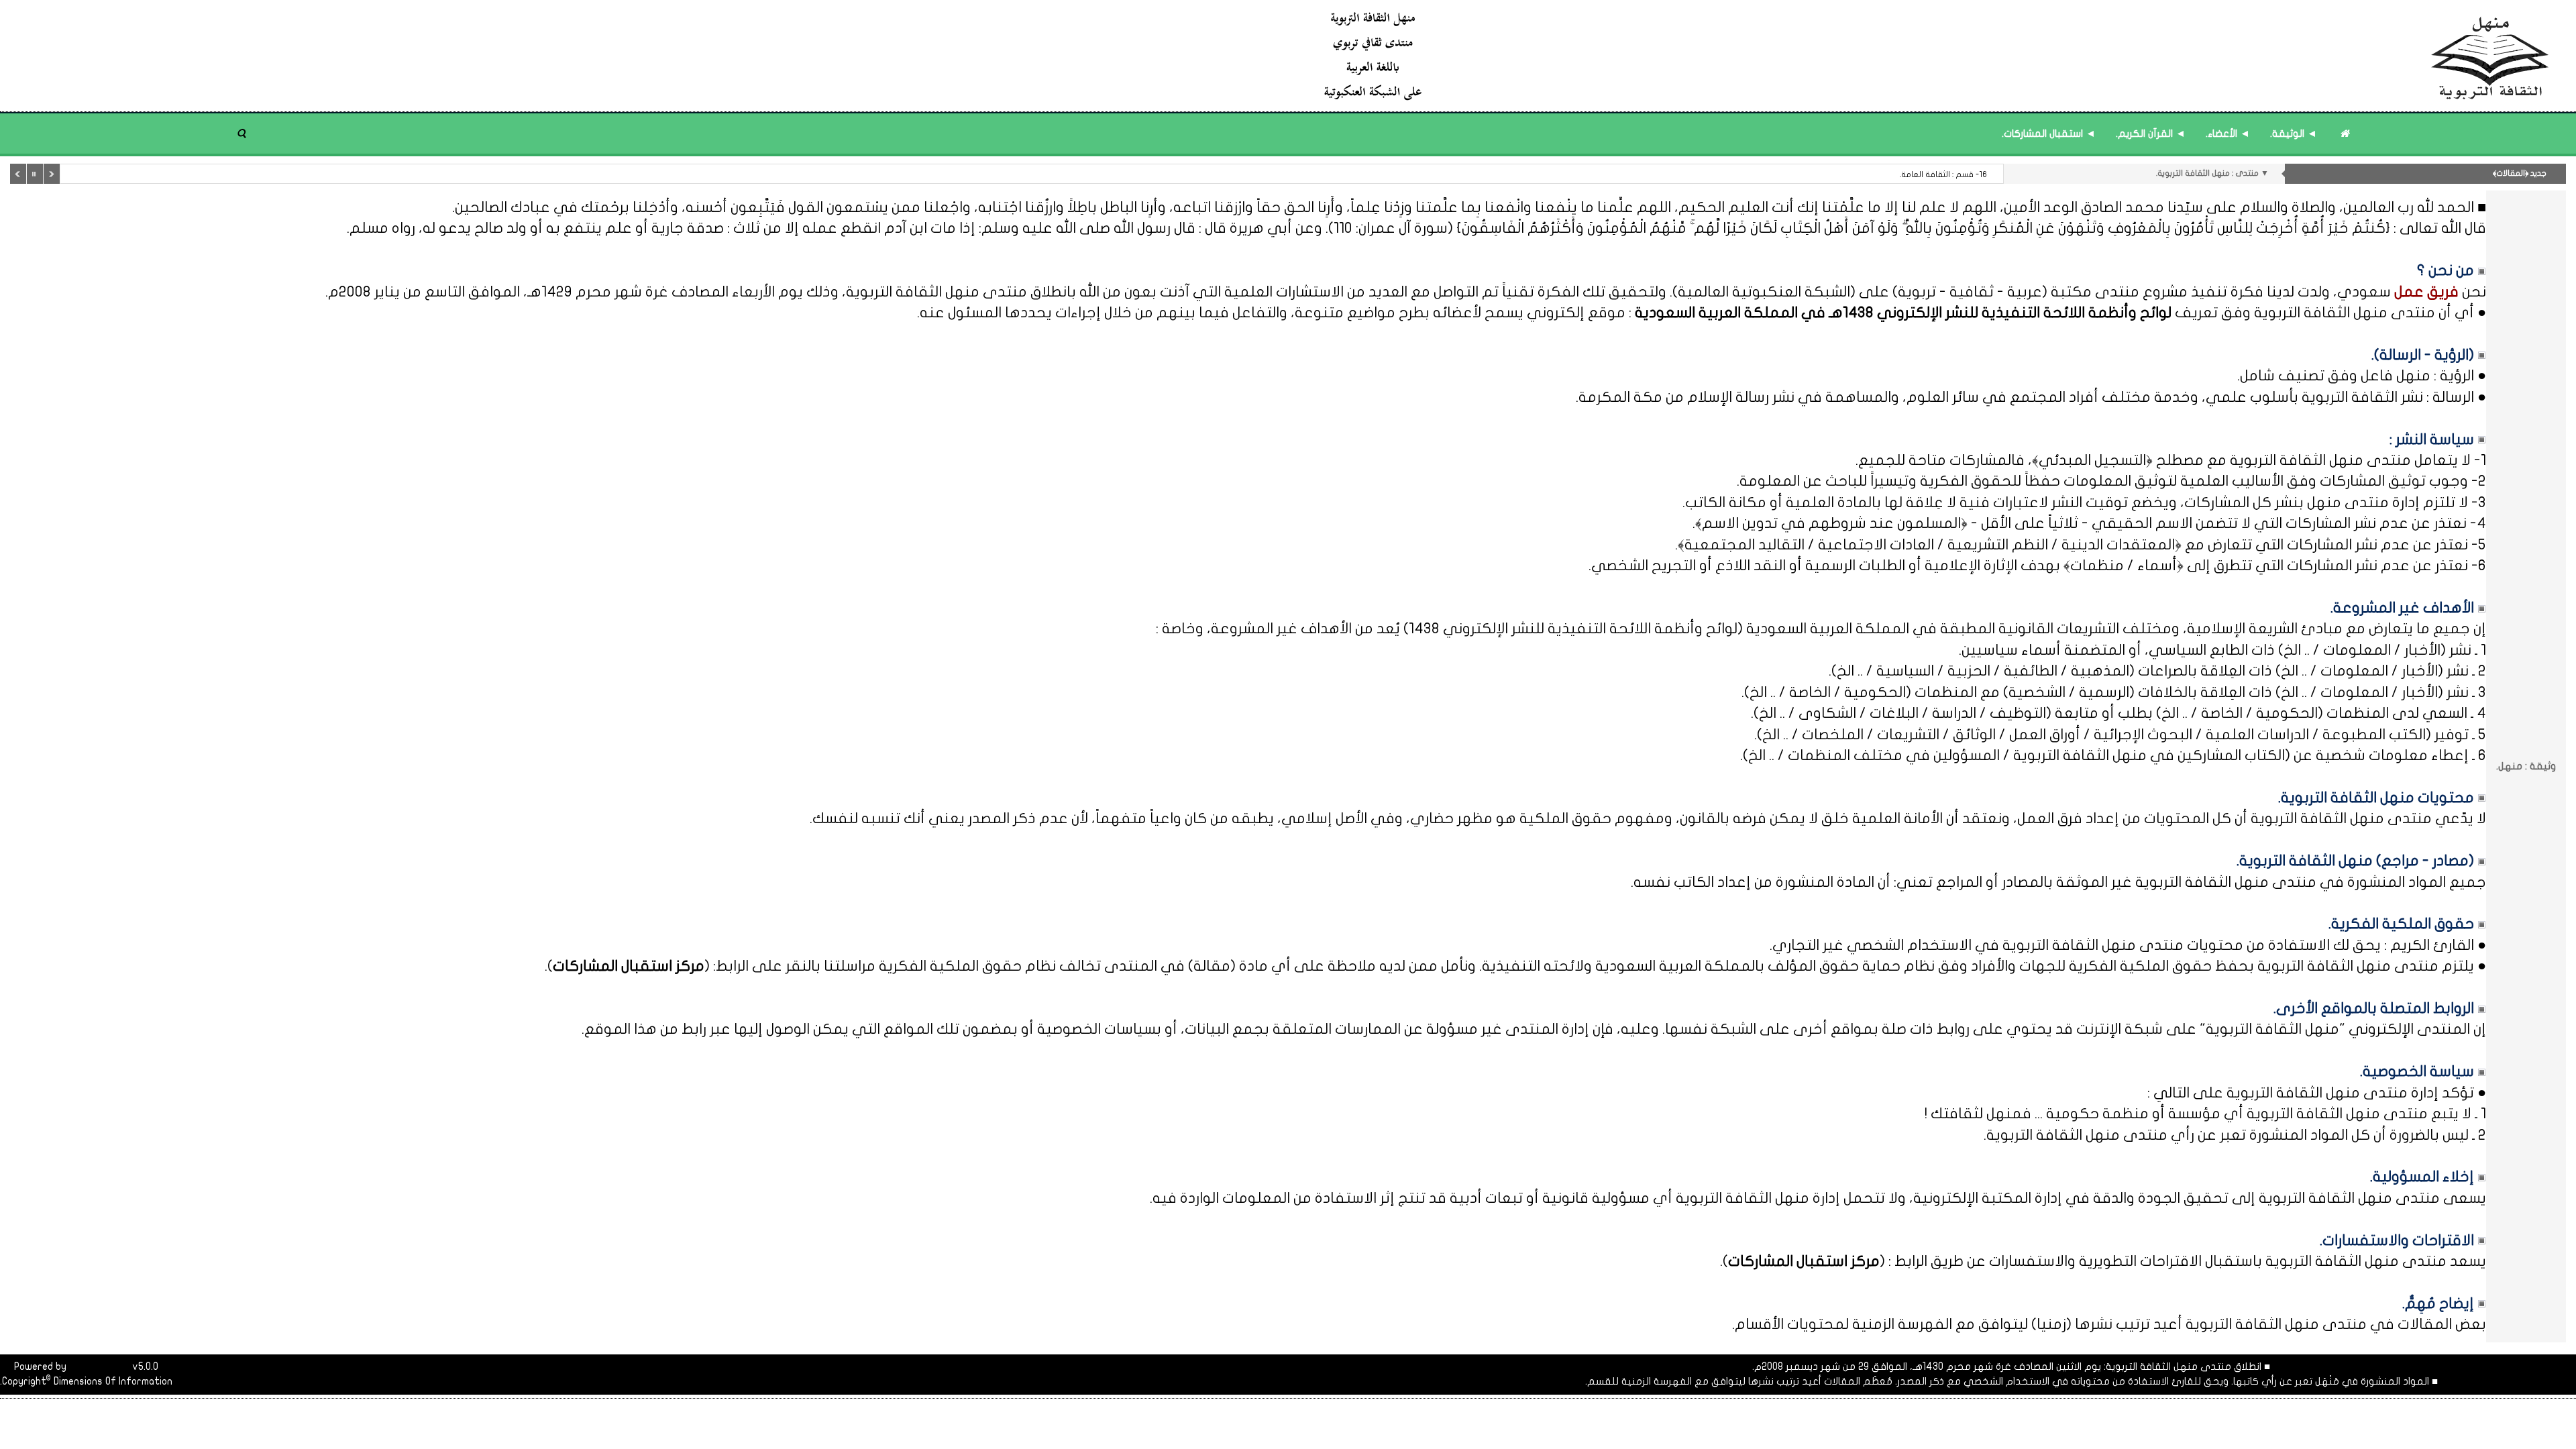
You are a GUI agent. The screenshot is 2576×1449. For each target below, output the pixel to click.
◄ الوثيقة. (2294, 133)
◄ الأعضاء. (2228, 133)
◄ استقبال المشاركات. (2049, 133)
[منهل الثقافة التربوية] (1937, 55)
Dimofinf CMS (99, 1366)
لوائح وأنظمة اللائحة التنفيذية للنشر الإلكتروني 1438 (1573, 629)
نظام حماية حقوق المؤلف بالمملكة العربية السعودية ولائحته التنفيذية (1708, 966)
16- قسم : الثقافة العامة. (1943, 174)
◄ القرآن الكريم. (2151, 133)
